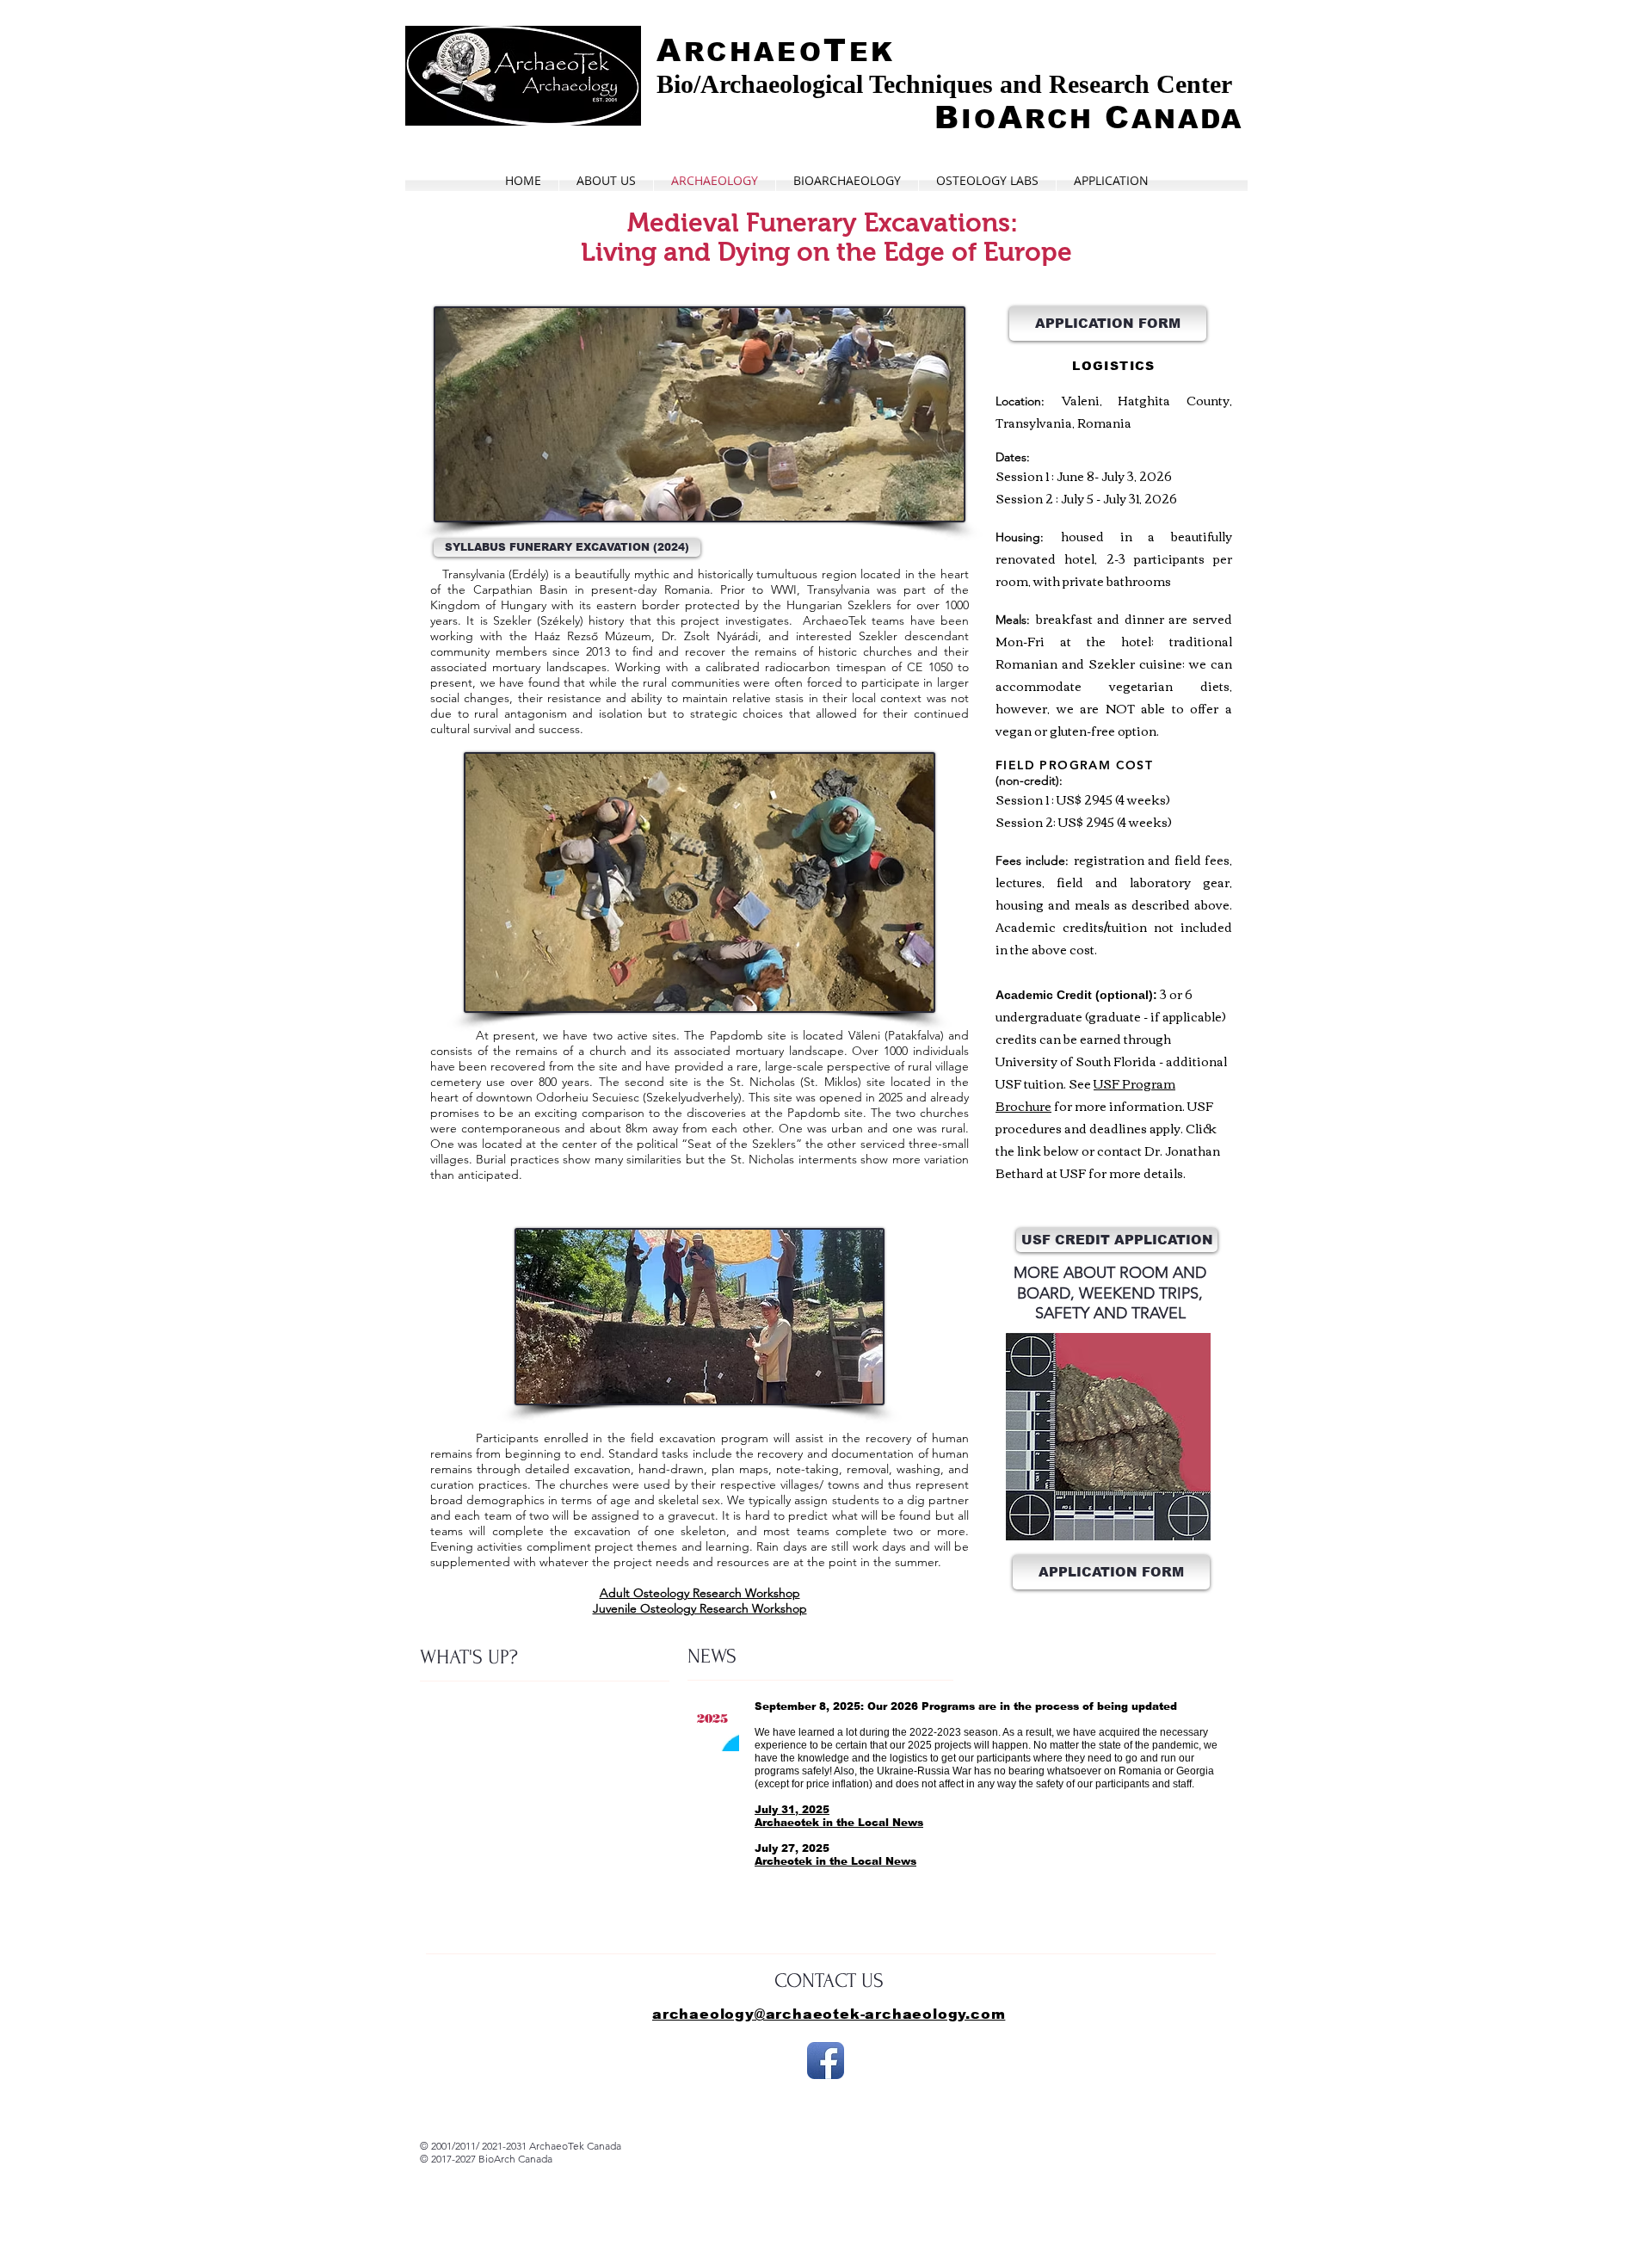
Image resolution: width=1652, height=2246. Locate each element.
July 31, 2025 (792, 1810)
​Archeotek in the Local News (835, 1861)
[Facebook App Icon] (826, 2061)
